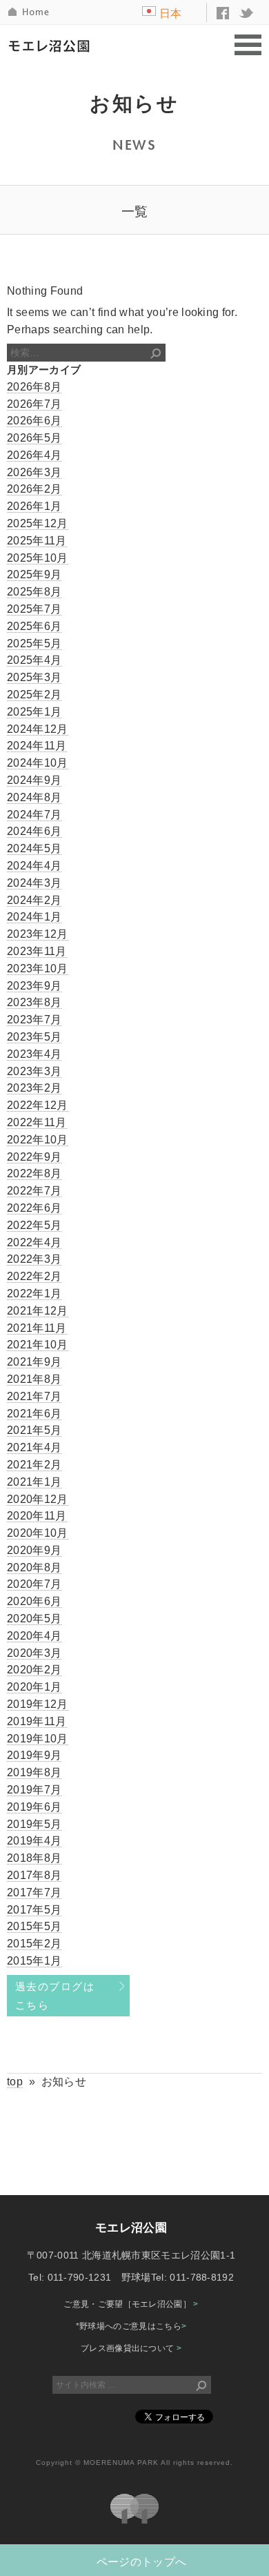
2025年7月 (34, 609)
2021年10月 (38, 1345)
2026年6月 (34, 421)
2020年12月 (38, 1499)
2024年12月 (38, 729)
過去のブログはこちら (55, 1996)
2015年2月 (34, 1944)
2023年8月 (34, 1002)
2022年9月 (34, 1157)
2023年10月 (38, 969)
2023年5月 (34, 1037)
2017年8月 (34, 1875)
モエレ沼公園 (52, 46)
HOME (30, 12)
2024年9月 (34, 780)
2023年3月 (34, 1071)
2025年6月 (34, 626)
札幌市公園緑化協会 (134, 2509)
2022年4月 (34, 1242)
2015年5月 (34, 1926)
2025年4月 (34, 660)
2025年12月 (38, 523)
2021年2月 (34, 1465)
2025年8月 (34, 592)
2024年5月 (34, 848)
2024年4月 (34, 866)
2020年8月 (34, 1567)
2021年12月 (38, 1311)
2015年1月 (34, 1961)
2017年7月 (34, 1892)
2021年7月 (34, 1396)
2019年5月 (34, 1824)
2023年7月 (34, 1020)
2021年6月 (34, 1414)
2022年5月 (34, 1225)
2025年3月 (34, 677)
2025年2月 (34, 695)
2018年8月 (34, 1858)
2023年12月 (38, 934)
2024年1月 (34, 917)
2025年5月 (34, 643)
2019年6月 (34, 1807)
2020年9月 (34, 1550)
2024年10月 (38, 763)
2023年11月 (37, 951)
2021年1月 (34, 1482)
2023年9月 (34, 986)
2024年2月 (34, 900)
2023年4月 (34, 1054)
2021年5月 (34, 1430)
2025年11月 (37, 541)
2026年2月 (34, 489)
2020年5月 (34, 1619)
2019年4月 (34, 1841)
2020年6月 (34, 1601)
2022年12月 (38, 1105)
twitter (247, 13)
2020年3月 (34, 1653)
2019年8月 (34, 1772)
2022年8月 (34, 1173)
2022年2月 (34, 1276)
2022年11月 (37, 1122)
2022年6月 (34, 1208)
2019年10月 (38, 1739)
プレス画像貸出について (131, 2348)
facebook (223, 13)
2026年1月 (34, 506)
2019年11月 (37, 1721)
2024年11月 (37, 746)
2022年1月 (34, 1294)
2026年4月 (34, 455)
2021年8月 (34, 1379)
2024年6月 (34, 831)
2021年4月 (34, 1447)
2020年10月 (38, 1533)
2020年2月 (34, 1670)
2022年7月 (34, 1191)
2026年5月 (34, 438)
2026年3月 (34, 472)
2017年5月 (34, 1910)
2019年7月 (34, 1790)
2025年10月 (38, 558)
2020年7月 (34, 1584)
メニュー (248, 46)
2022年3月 (34, 1259)
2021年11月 (37, 1328)
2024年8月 (34, 797)
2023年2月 (34, 1088)
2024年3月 (34, 883)
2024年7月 (34, 815)
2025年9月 (34, 574)
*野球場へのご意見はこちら (131, 2326)
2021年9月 (34, 1362)
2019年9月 (34, 1755)
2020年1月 (34, 1687)
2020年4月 (34, 1636)
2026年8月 (34, 387)
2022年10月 (38, 1140)
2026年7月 (34, 404)
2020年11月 (37, 1516)
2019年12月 (38, 1704)
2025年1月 (34, 712)
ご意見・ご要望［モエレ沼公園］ (131, 2304)
